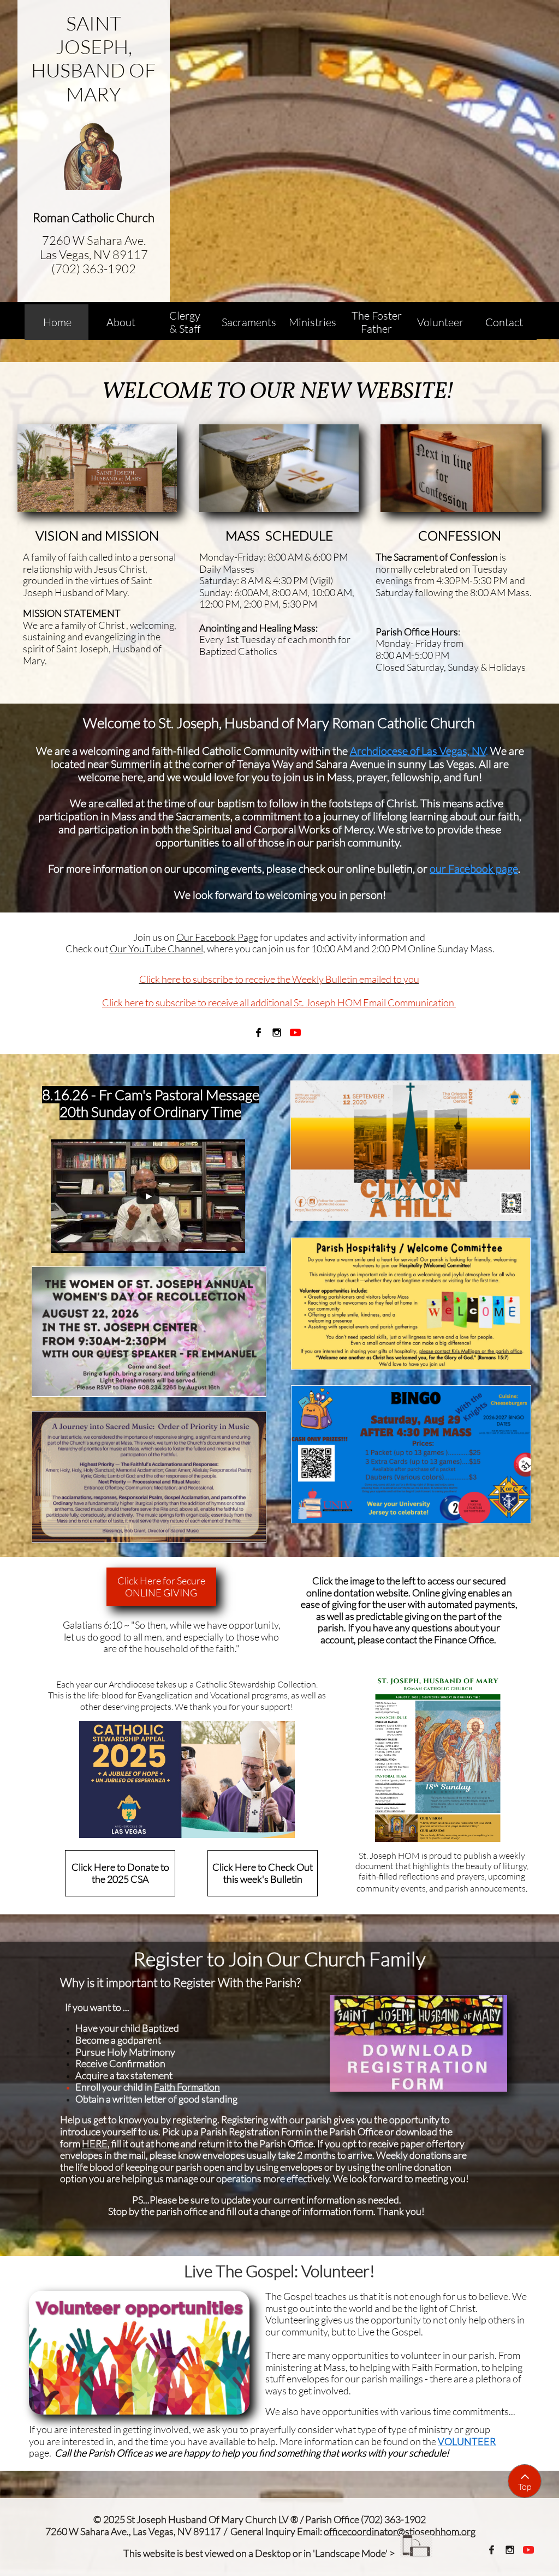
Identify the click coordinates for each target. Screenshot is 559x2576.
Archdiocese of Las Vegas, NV (418, 751)
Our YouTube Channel (156, 948)
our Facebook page (474, 869)
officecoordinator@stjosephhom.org (400, 2531)
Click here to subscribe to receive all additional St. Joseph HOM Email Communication (279, 1002)
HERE (95, 2143)
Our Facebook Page (217, 937)
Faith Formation (187, 2087)
